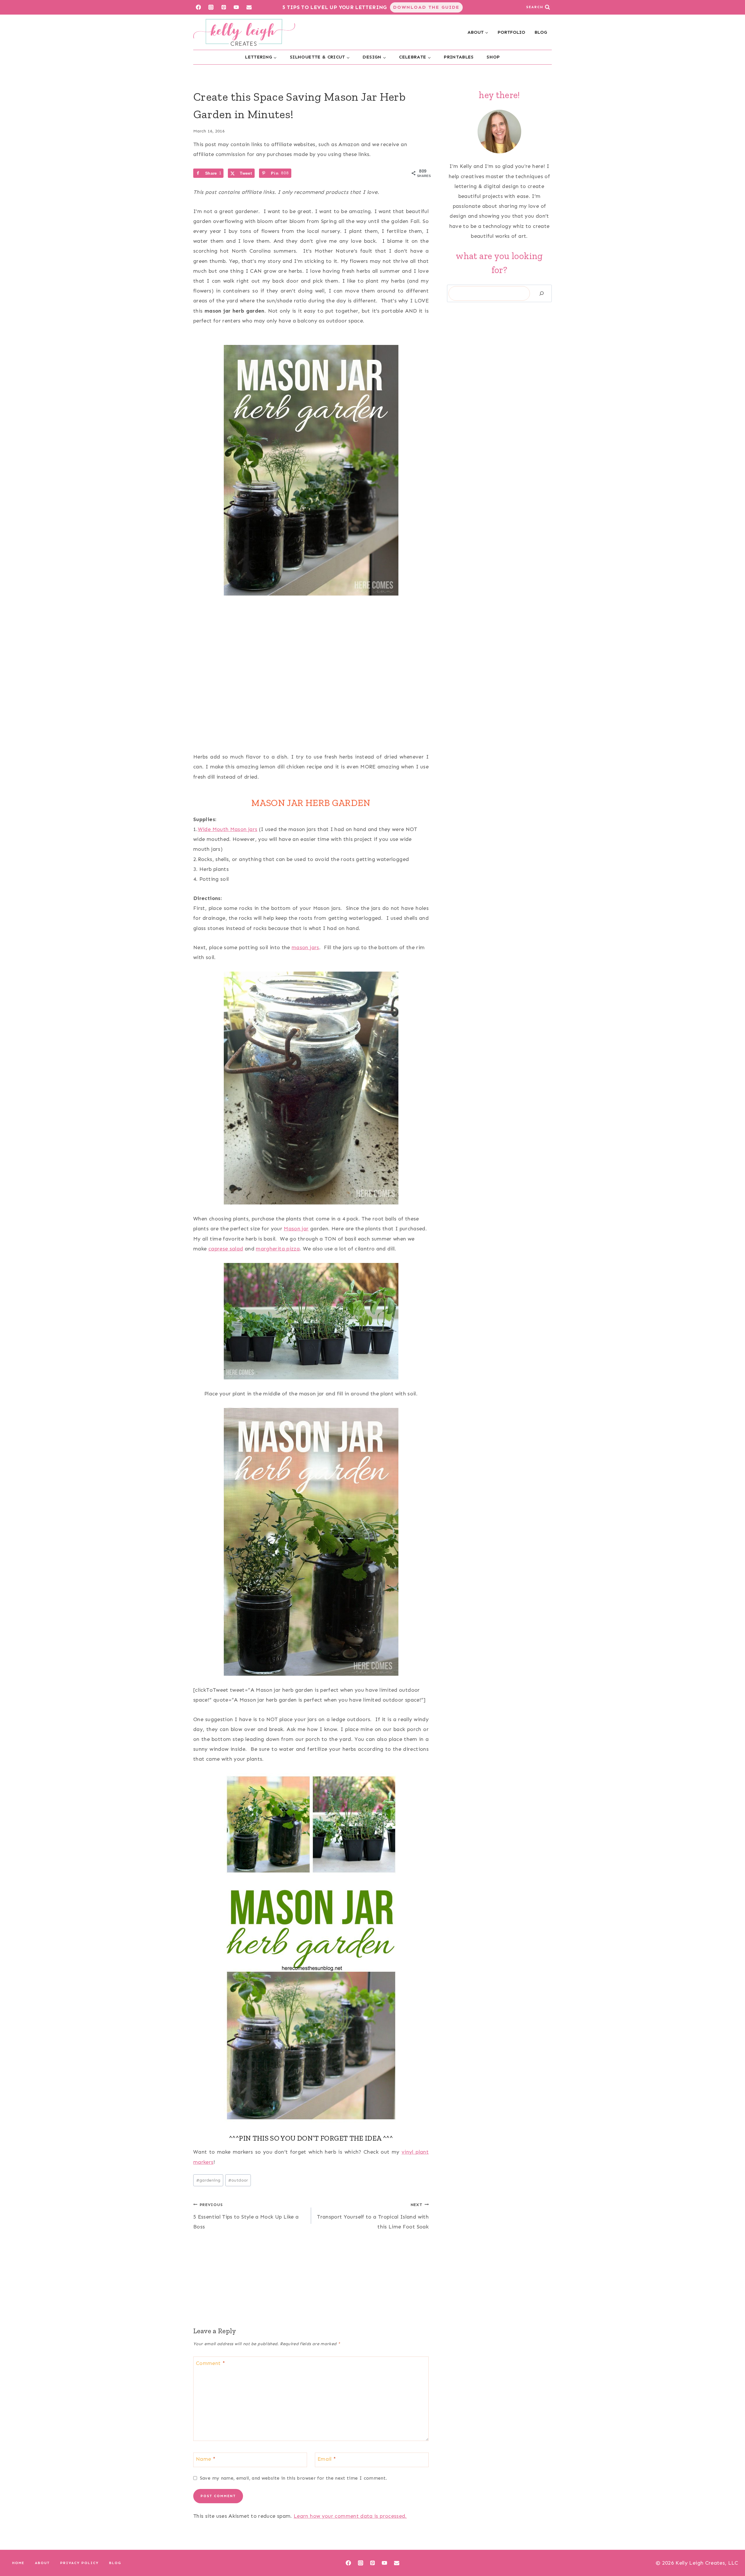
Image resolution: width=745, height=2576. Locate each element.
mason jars (305, 947)
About (42, 2563)
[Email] (249, 7)
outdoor (238, 2180)
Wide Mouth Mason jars (228, 829)
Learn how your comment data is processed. (350, 2516)
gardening (208, 2180)
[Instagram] (211, 7)
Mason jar (296, 1229)
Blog (115, 2563)
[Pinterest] (224, 7)
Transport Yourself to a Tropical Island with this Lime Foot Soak (373, 2216)
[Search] (542, 294)
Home (18, 2563)
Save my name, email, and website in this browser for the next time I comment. (293, 2478)
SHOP (493, 57)
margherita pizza (278, 1249)
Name (206, 2459)
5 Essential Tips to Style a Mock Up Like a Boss (246, 2216)
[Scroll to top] (731, 2553)
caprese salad (226, 1249)
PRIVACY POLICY (79, 2563)
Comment (210, 2363)
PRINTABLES (459, 57)
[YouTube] (236, 7)
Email (327, 2459)
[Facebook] (198, 7)
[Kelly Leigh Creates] (244, 32)
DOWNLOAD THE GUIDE (426, 7)
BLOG (541, 32)
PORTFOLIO (511, 32)
